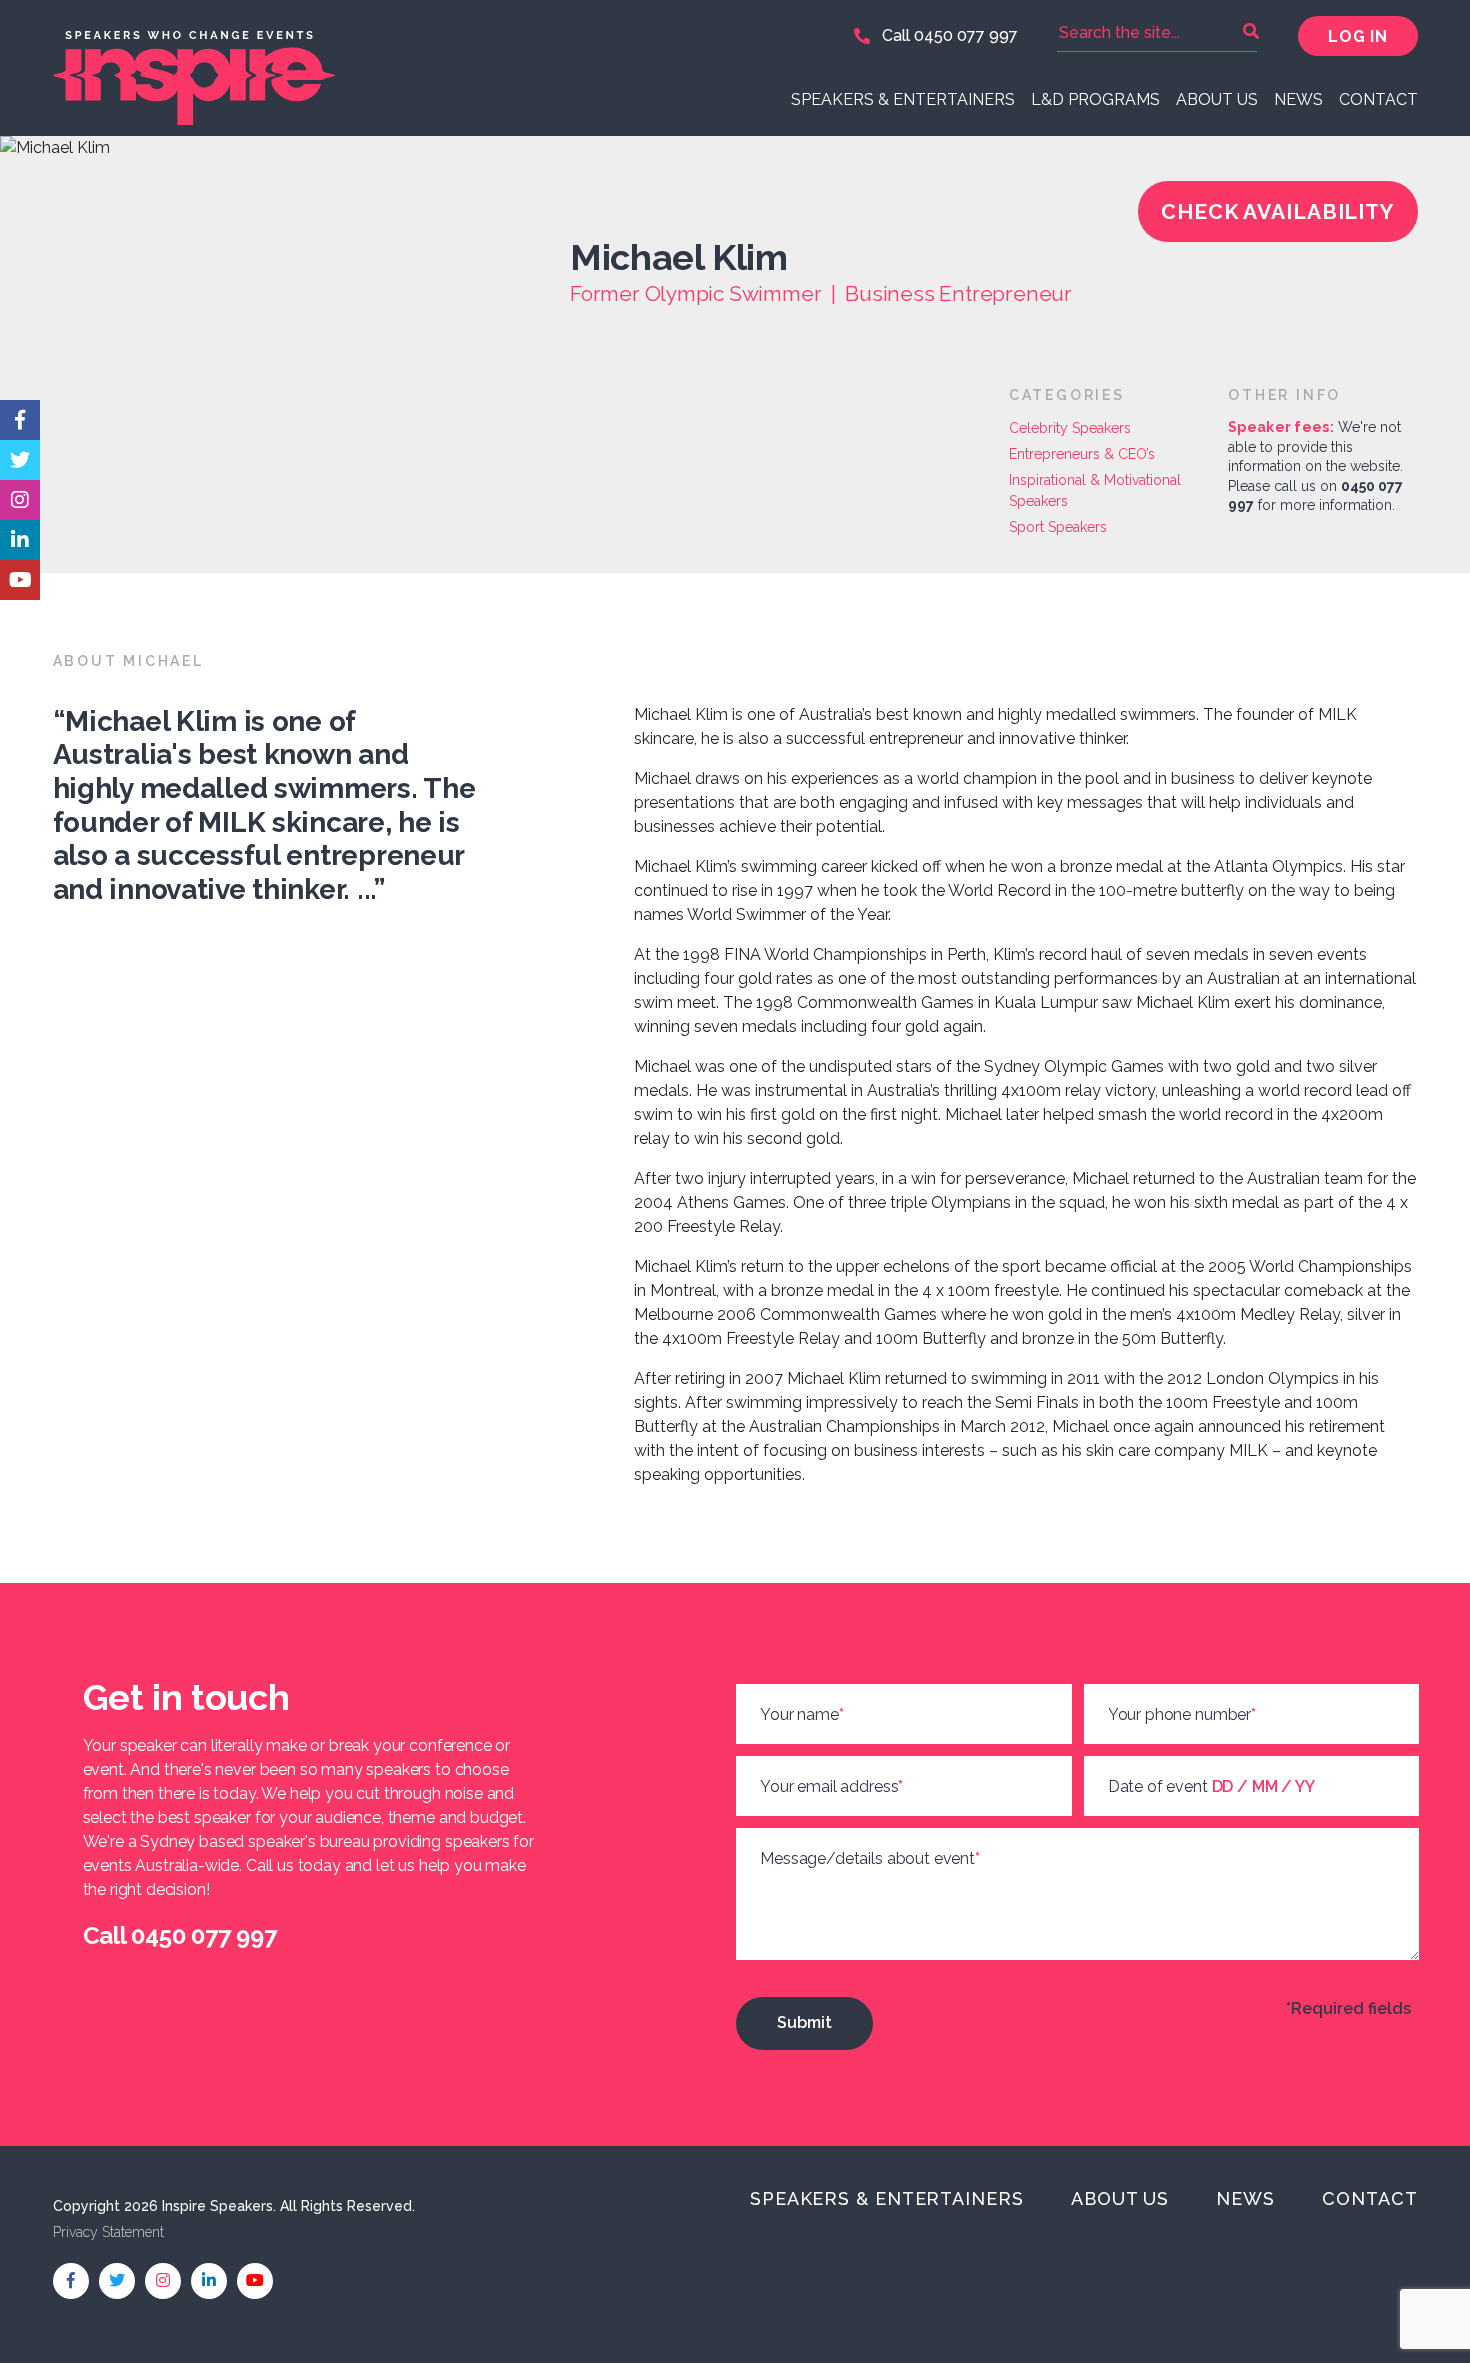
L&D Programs (1095, 99)
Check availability (1277, 211)
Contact (1378, 99)
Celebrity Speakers (1070, 428)
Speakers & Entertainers (903, 99)
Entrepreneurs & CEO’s (1082, 454)
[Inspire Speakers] (387, 68)
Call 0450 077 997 (948, 35)
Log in (1357, 36)
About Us (1217, 99)
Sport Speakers (1058, 527)
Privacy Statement (108, 2232)
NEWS (1298, 99)
